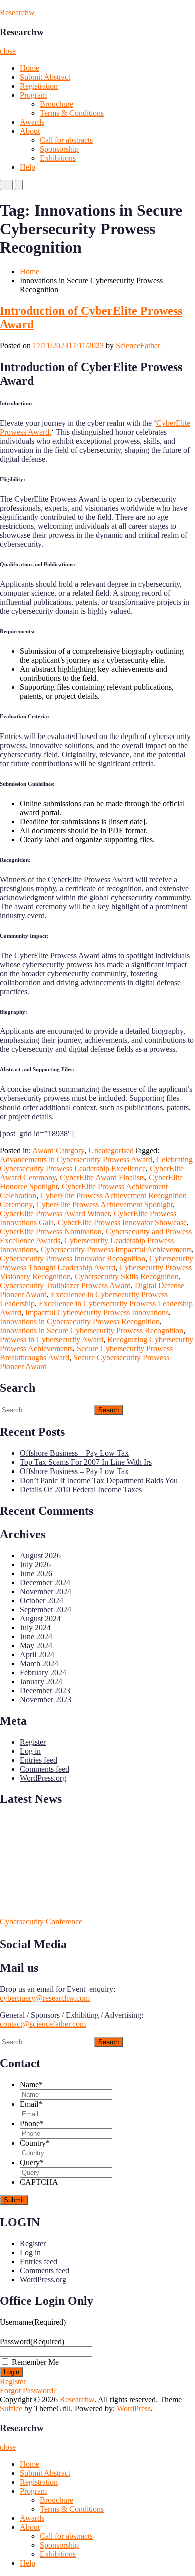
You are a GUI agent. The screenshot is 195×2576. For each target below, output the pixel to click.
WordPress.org (43, 1778)
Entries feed (39, 1760)
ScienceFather (138, 346)
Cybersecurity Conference (41, 1921)
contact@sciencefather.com (43, 2024)
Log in (30, 1751)
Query (32, 2163)
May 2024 (36, 1645)
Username (33, 2322)
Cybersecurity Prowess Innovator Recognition (73, 1258)
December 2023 (45, 1691)
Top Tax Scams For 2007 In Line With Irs (86, 1462)
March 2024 (39, 1664)
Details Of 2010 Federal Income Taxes (81, 1489)
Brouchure (57, 104)
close (8, 51)
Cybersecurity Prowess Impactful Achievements (116, 1249)
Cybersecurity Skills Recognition (127, 1276)
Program (33, 95)
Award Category (58, 1150)
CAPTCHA (39, 2182)
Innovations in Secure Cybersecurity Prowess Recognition (92, 1331)
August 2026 (40, 1555)
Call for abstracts (66, 140)
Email (31, 2104)
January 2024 (41, 1682)
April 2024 (37, 1654)
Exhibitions (58, 158)
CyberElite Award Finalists (102, 1177)
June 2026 (36, 1573)
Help (28, 167)
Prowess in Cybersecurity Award (52, 1340)
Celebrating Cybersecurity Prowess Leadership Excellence (96, 1164)
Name (31, 2085)
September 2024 (46, 1609)
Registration (39, 86)
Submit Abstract (45, 77)
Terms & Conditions (72, 113)
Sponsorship (59, 149)
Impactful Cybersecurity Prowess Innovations (97, 1313)
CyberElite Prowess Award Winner (55, 1213)
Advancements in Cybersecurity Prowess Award (76, 1159)
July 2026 (35, 1564)
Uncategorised (111, 1150)
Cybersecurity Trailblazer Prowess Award (65, 1285)
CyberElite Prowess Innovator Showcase (122, 1222)
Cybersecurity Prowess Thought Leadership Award (97, 1263)
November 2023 (46, 1700)
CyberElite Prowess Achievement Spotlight (105, 1204)
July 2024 (35, 1627)
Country (35, 2143)
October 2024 (42, 1600)
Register (33, 1742)
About (30, 131)
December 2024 (45, 1582)
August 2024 (40, 1618)
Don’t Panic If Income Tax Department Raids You (99, 1480)
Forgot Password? (28, 2390)
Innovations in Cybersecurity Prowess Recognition (80, 1322)
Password (32, 2341)
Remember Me (35, 2362)
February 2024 (43, 1673)
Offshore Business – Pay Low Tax (74, 1453)
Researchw (17, 12)
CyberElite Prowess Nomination (51, 1231)
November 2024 (46, 1591)
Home (30, 68)
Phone (32, 2124)
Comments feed (45, 1769)
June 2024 (36, 1636)
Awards (32, 122)
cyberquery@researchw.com (45, 1998)
